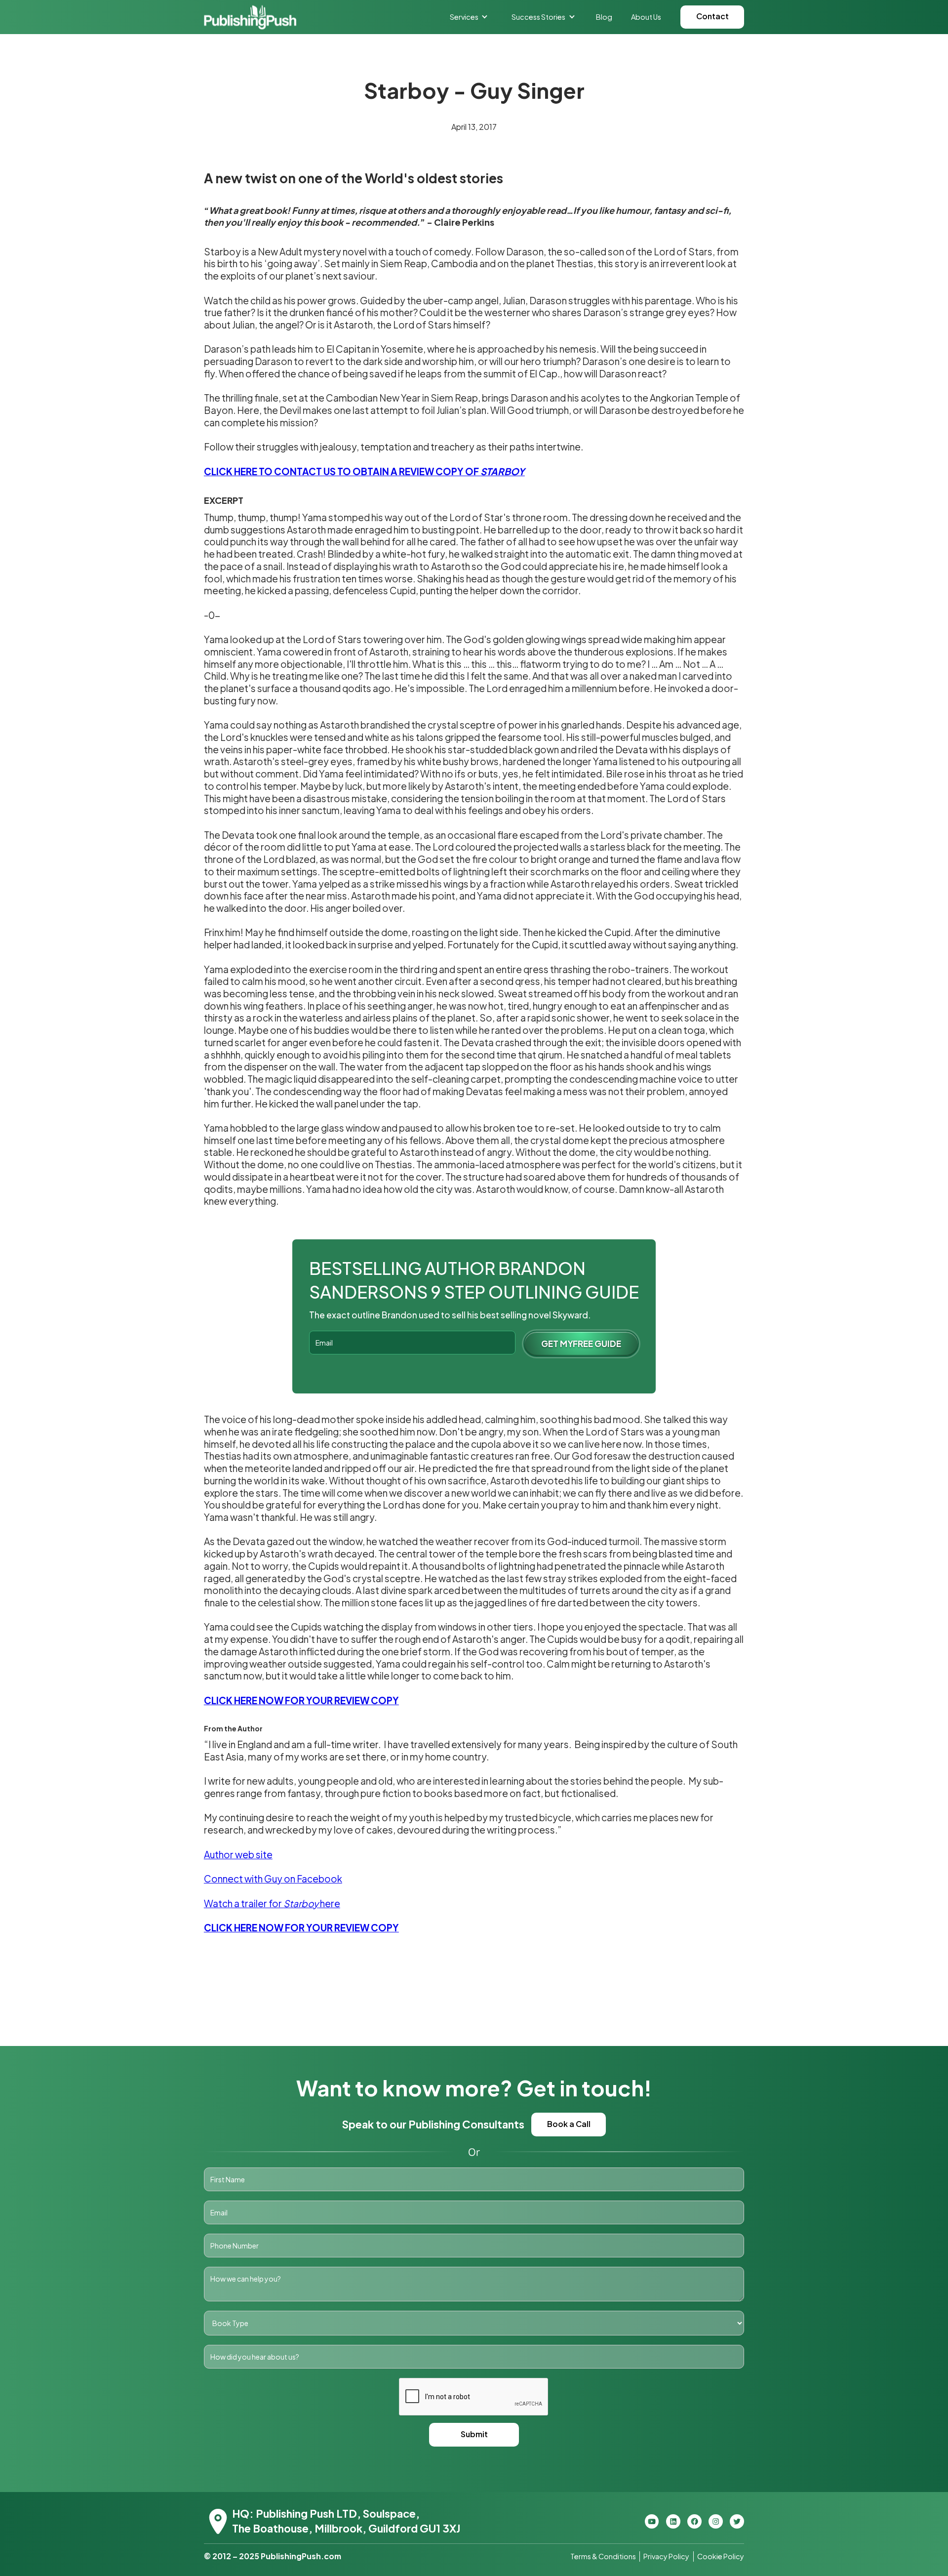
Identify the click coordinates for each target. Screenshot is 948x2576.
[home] (250, 17)
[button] (469, 17)
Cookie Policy (721, 2556)
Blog (604, 17)
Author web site (238, 1854)
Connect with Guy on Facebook (273, 1879)
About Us (646, 17)
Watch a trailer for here (272, 1903)
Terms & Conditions (603, 2556)
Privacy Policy (666, 2556)
